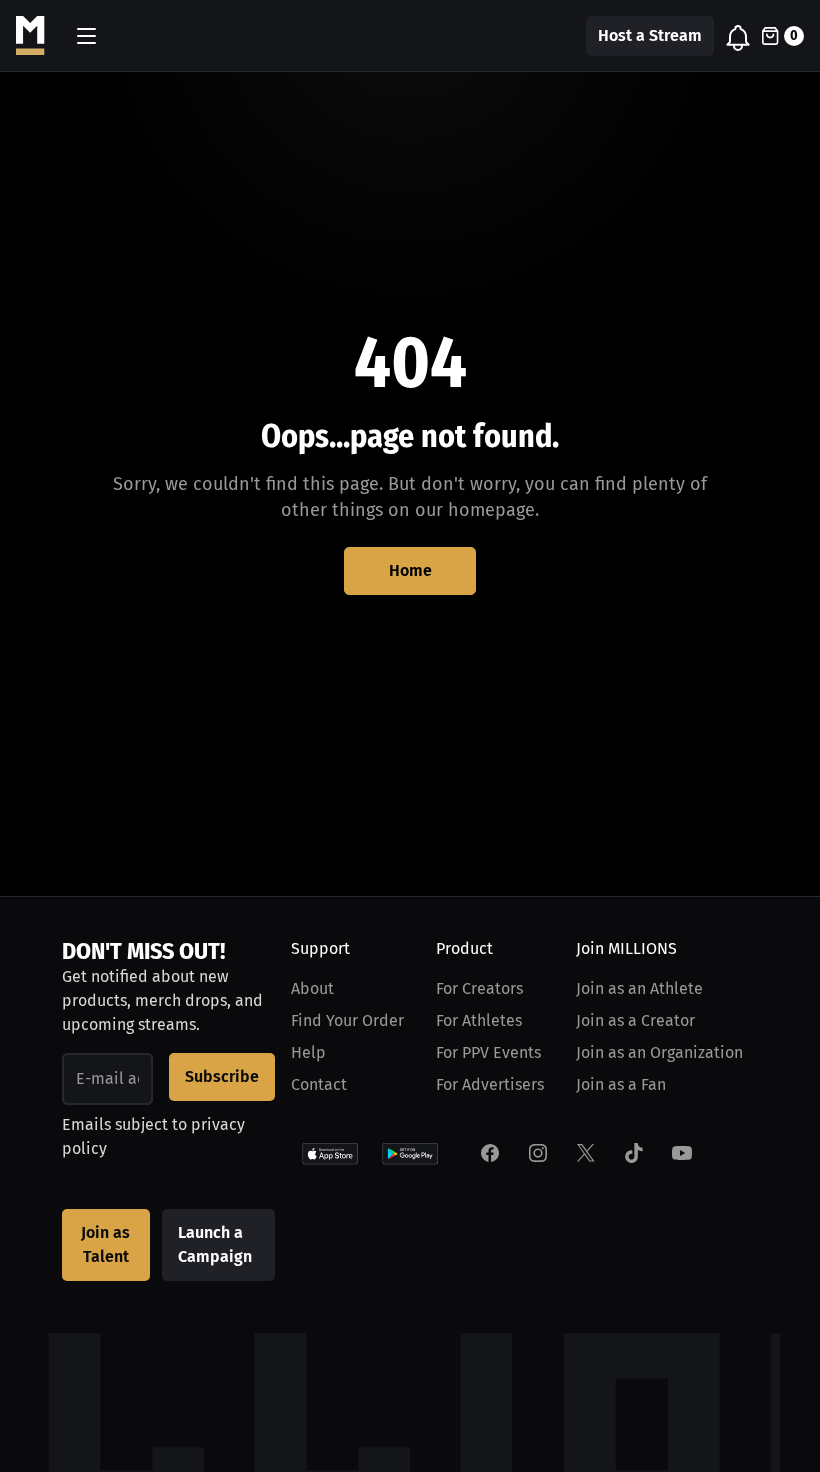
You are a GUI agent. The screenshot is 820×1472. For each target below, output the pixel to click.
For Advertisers (490, 1084)
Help (308, 1052)
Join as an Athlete (639, 988)
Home (410, 570)
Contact (319, 1084)
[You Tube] (682, 1153)
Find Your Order (347, 1020)
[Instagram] (538, 1153)
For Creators (479, 988)
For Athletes (479, 1020)
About (312, 988)
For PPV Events (488, 1052)
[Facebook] (490, 1153)
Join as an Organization (659, 1052)
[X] (586, 1153)
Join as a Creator (635, 1020)
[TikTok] (634, 1153)
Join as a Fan (621, 1084)
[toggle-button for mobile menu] (86, 36)
